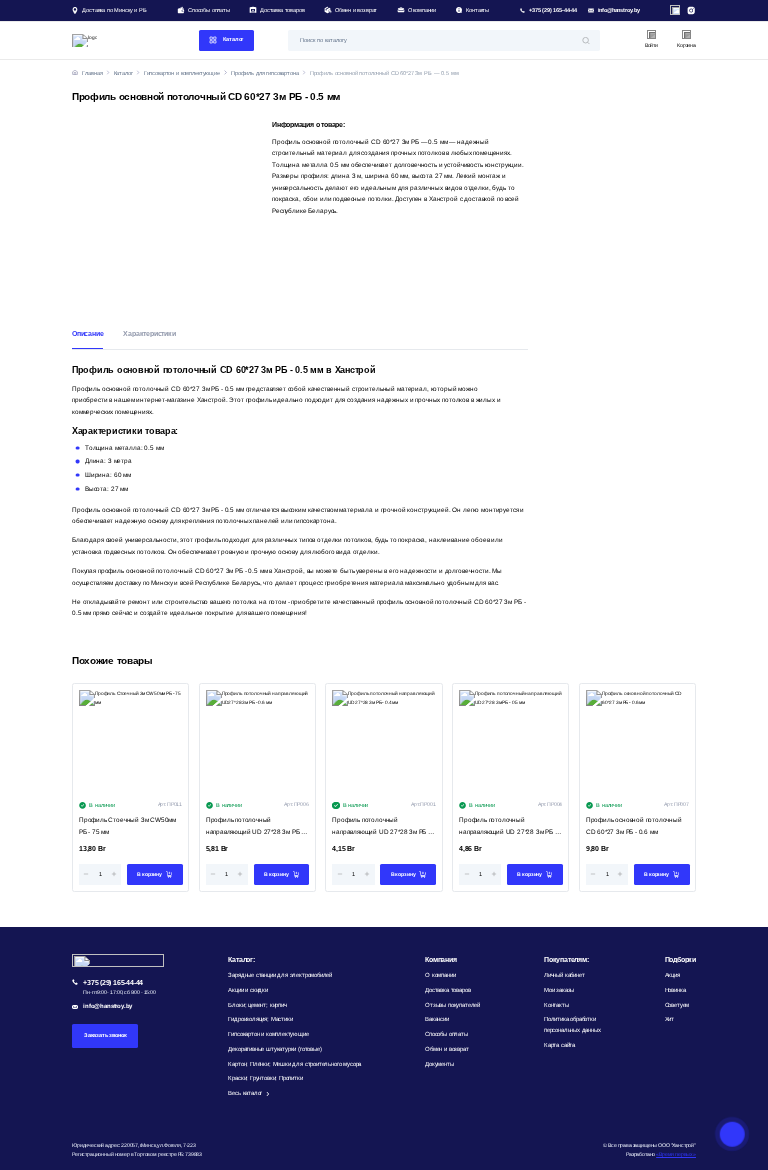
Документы (439, 1064)
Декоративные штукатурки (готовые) (274, 1049)
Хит (669, 1019)
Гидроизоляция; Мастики (260, 1019)
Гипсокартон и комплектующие (268, 1034)
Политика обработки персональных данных (572, 1024)
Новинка (675, 990)
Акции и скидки (247, 990)
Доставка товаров (282, 10)
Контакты (477, 10)
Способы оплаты (209, 10)
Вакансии (437, 1019)
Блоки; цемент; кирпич (257, 1005)
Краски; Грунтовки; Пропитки (265, 1078)
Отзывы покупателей (452, 1005)
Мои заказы (559, 990)
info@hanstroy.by (619, 10)
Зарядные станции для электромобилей (280, 975)
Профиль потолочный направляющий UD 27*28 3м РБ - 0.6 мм (254, 826)
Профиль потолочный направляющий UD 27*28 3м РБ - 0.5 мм (507, 826)
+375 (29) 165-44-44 (553, 10)
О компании (422, 10)
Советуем (677, 1005)
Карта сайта (559, 1045)
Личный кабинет (564, 975)
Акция (672, 975)
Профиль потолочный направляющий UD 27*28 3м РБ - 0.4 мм (380, 826)
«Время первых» (676, 1154)
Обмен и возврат (356, 10)
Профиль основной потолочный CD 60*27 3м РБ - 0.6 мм (634, 825)
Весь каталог (245, 1093)
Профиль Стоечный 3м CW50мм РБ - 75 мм (127, 825)
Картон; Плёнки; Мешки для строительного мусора (294, 1064)
